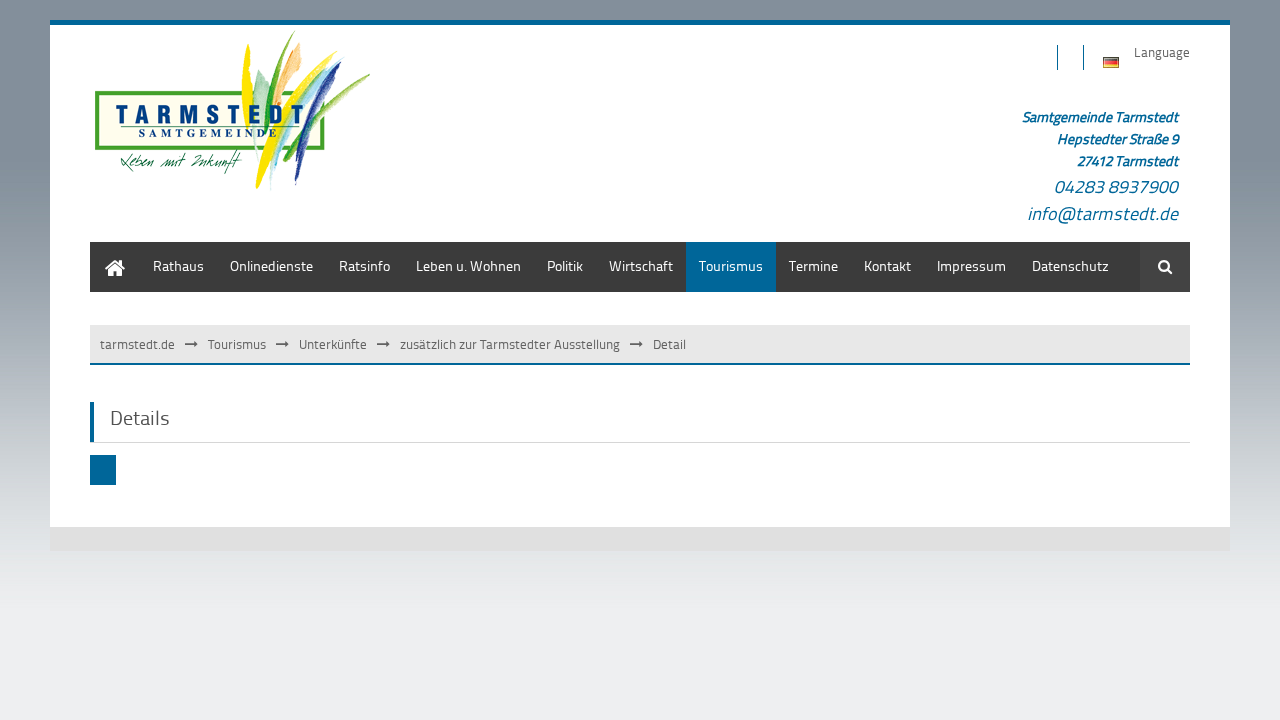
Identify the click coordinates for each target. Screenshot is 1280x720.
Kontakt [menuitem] (887, 265)
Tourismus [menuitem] (731, 265)
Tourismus (237, 344)
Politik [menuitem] (565, 265)
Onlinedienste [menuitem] (271, 265)
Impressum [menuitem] (971, 265)
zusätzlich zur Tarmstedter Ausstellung (510, 344)
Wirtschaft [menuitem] (641, 265)
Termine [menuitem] (813, 265)
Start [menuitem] (104, 251)
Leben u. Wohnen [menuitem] (468, 265)
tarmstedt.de (137, 344)
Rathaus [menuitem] (178, 265)
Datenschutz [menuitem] (1070, 265)
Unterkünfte (333, 344)
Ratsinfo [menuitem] (364, 265)
